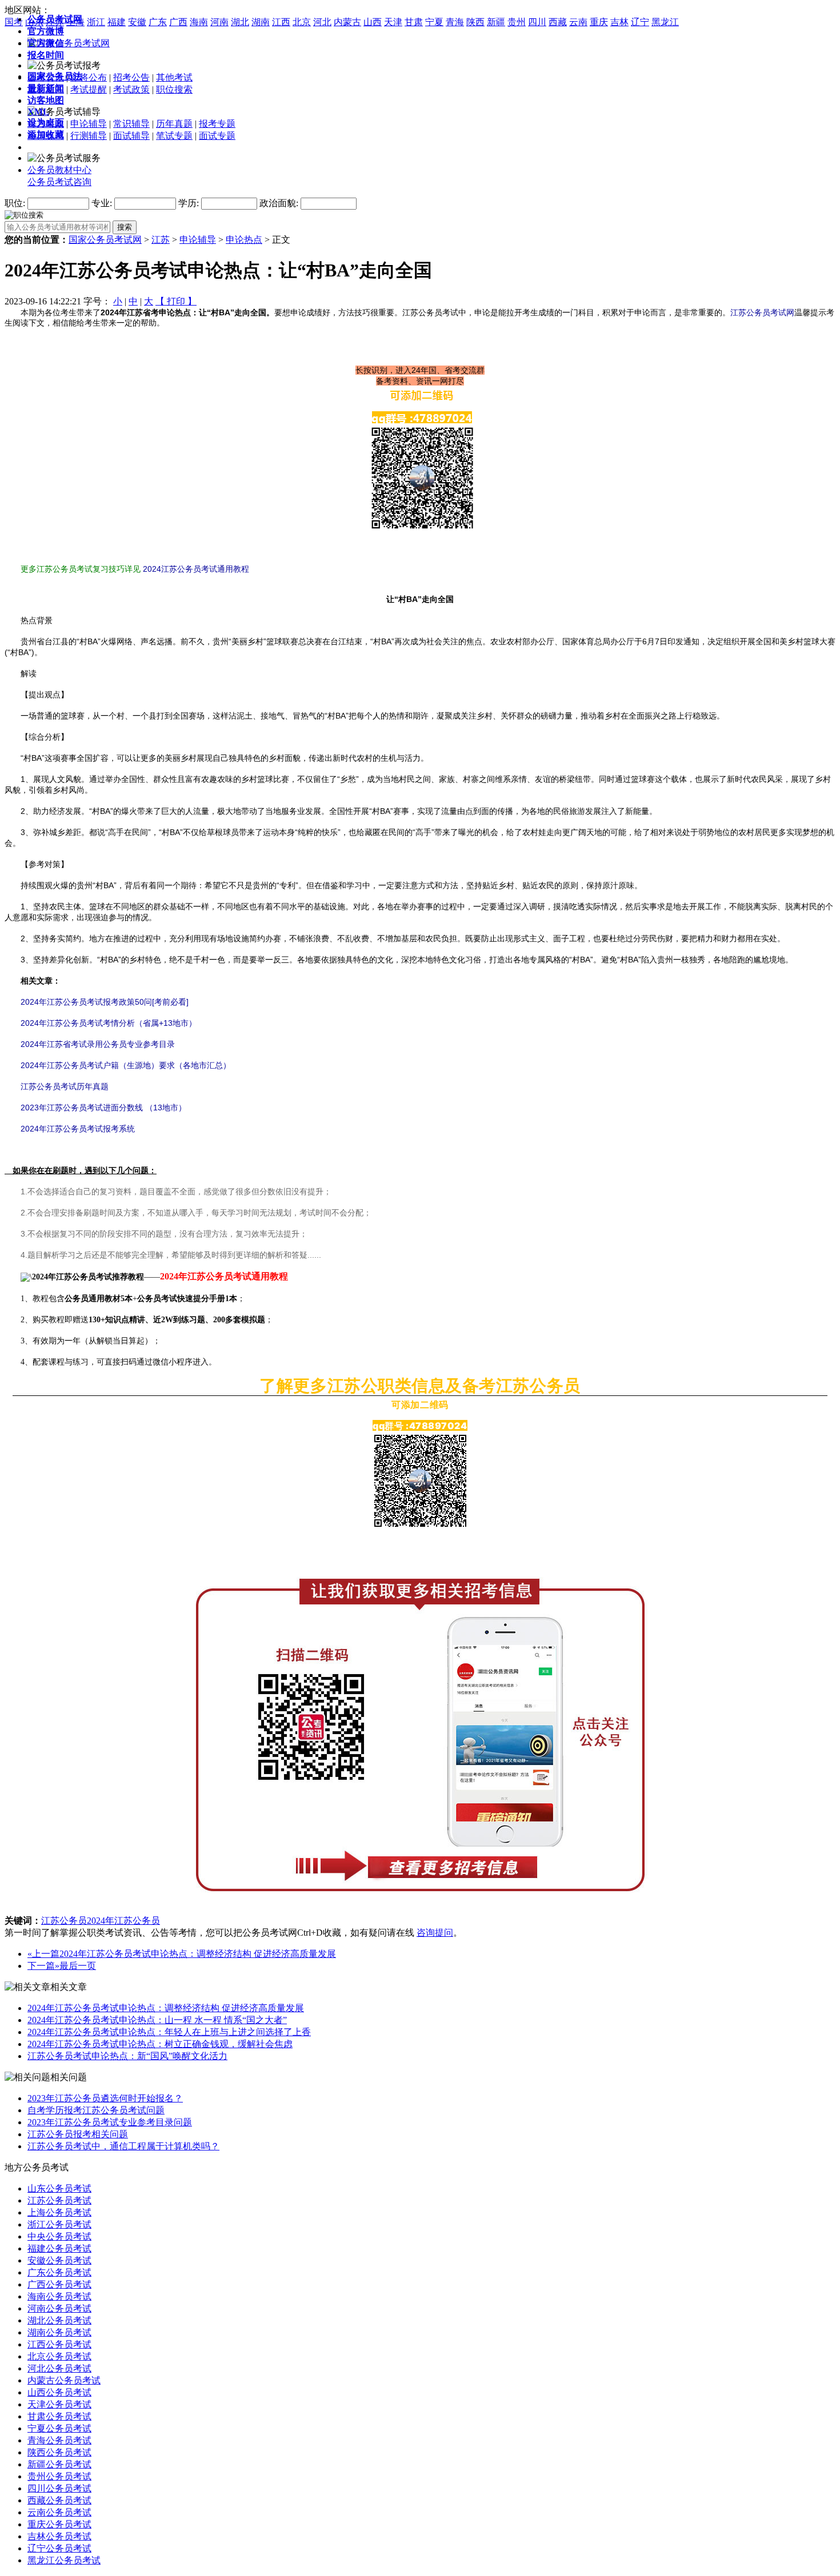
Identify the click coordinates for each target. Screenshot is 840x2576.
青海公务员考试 (59, 2440)
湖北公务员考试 (59, 2320)
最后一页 (78, 1966)
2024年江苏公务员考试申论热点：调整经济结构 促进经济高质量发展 (198, 1954)
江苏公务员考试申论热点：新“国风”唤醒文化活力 (127, 2056)
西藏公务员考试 (59, 2500)
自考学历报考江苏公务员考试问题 (96, 2110)
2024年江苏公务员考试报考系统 (78, 1129)
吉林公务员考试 (59, 2536)
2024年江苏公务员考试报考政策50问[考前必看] (105, 1002)
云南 (578, 22)
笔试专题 (174, 136)
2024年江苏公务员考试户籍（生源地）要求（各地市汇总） (118, 1065)
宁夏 (434, 22)
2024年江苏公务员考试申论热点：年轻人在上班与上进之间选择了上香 (169, 2032)
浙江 (96, 22)
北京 (302, 22)
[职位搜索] (24, 214)
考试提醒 (89, 89)
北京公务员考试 (59, 2356)
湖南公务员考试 (59, 2332)
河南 (219, 22)
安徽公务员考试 (59, 2260)
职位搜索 (174, 89)
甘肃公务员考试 (59, 2416)
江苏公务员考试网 (762, 312)
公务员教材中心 (59, 170)
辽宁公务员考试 (59, 2548)
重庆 (599, 22)
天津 (393, 22)
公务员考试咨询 (59, 182)
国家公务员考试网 (105, 240)
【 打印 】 (176, 301)
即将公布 (89, 77)
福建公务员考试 (59, 2248)
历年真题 (174, 124)
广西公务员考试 (59, 2284)
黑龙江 (665, 22)
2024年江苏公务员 (123, 1921)
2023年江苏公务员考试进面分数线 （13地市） (103, 1108)
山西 (373, 22)
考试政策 (131, 89)
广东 (158, 22)
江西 (281, 22)
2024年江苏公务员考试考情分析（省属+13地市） (109, 1023)
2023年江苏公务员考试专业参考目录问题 (110, 2122)
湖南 (261, 22)
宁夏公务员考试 (59, 2428)
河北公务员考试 (59, 2368)
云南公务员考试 (59, 2512)
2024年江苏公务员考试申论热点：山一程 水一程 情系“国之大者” (157, 2020)
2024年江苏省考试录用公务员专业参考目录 (98, 1044)
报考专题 (217, 124)
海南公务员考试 (59, 2296)
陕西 (475, 22)
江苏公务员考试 (59, 2200)
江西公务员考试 (59, 2344)
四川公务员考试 (59, 2488)
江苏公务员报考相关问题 (78, 2134)
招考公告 (131, 77)
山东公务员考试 (59, 2188)
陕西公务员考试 (59, 2452)
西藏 (558, 22)
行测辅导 (89, 136)
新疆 (496, 22)
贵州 (517, 22)
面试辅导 (131, 136)
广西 (178, 22)
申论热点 (244, 240)
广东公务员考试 (59, 2272)
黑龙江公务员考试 (64, 2560)
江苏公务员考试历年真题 (65, 1086)
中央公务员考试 (59, 2236)
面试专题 (217, 136)
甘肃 (414, 22)
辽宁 (640, 22)
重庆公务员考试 (59, 2524)
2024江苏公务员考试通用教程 (196, 569)
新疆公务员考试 (59, 2464)
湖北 (240, 22)
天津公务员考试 (59, 2404)
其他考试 (174, 77)
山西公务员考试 (59, 2392)
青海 (455, 22)
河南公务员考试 (59, 2308)
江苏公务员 (64, 1921)
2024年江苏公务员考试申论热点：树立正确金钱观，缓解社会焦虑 (160, 2044)
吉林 (619, 22)
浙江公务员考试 (59, 2224)
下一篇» (43, 1966)
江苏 (161, 240)
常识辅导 (131, 124)
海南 (199, 22)
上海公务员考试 (59, 2212)
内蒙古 (347, 22)
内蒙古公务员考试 (64, 2380)
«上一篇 (43, 1954)
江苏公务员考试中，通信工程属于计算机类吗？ (123, 2146)
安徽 (137, 22)
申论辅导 (89, 124)
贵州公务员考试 (59, 2476)
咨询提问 (435, 1933)
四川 (537, 22)
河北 (322, 22)
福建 (117, 22)
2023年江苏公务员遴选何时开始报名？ (105, 2098)
